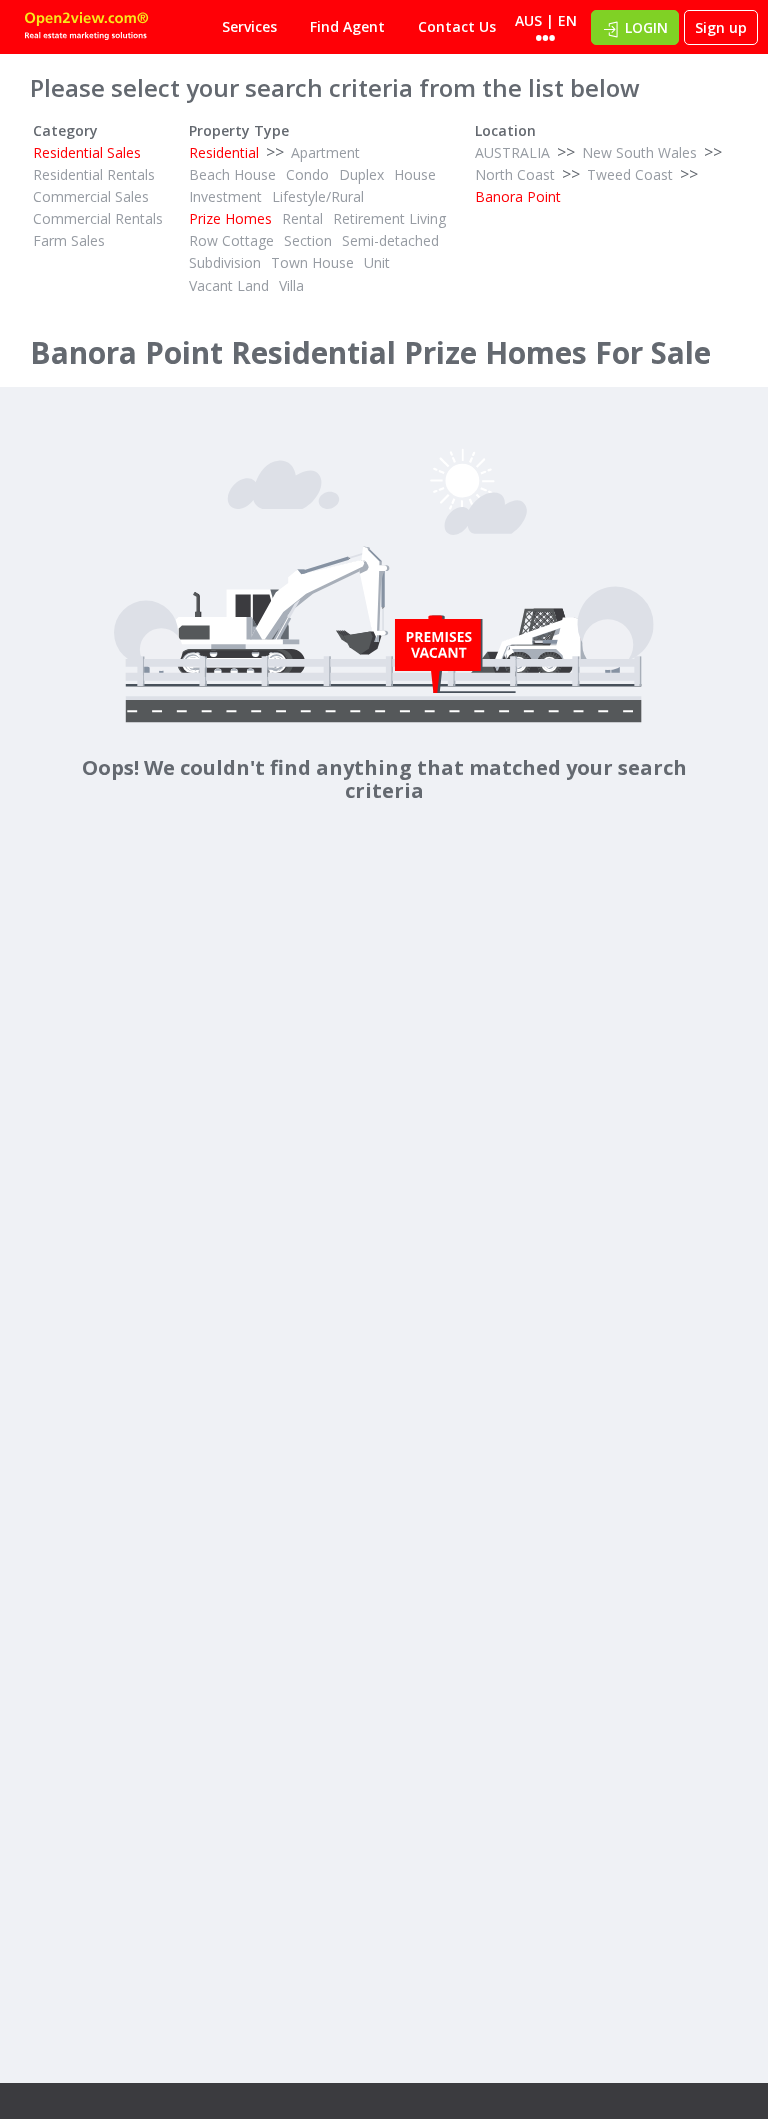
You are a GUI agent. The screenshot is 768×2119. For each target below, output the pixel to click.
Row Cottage (231, 240)
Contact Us (457, 26)
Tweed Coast (630, 174)
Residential (224, 152)
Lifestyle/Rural (318, 196)
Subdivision (225, 262)
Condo (307, 174)
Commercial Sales (91, 196)
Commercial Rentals (98, 218)
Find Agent (347, 26)
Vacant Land (229, 285)
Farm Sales (69, 240)
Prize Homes (230, 218)
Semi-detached (390, 240)
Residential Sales (87, 152)
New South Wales (639, 152)
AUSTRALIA (512, 152)
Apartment (325, 152)
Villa (291, 285)
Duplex (361, 174)
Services (249, 26)
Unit (377, 262)
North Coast (515, 174)
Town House (312, 262)
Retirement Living (389, 218)
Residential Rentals (94, 174)
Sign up (721, 27)
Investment (225, 196)
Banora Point (518, 196)
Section (308, 240)
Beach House (232, 174)
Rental (302, 218)
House (415, 174)
